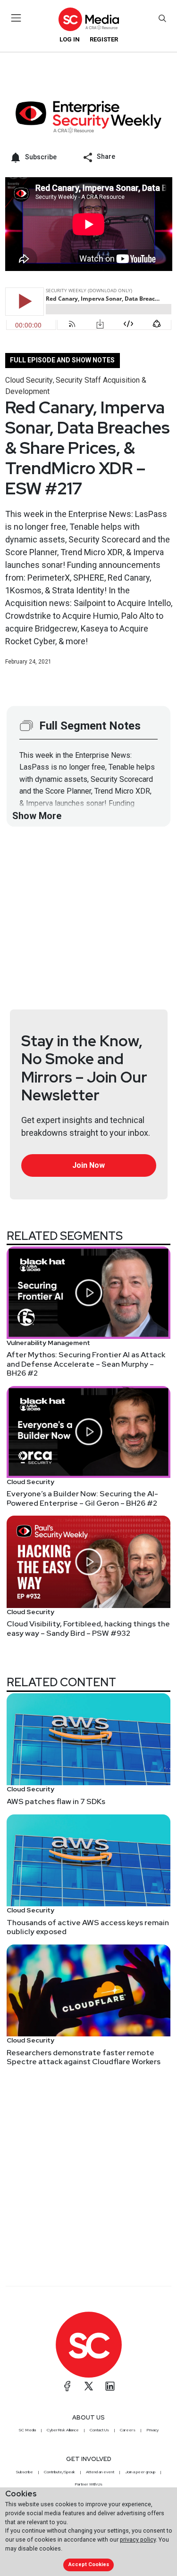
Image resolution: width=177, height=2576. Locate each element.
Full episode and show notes (62, 360)
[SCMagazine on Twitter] (89, 2386)
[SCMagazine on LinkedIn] (110, 2386)
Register (104, 39)
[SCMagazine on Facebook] (67, 2386)
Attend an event (100, 2472)
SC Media (27, 2430)
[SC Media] (88, 19)
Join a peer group (140, 2472)
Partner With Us (88, 2484)
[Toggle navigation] (16, 18)
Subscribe (25, 2472)
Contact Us (99, 2430)
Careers (128, 2430)
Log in (70, 39)
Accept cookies (89, 2564)
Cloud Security (29, 380)
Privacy (152, 2430)
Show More (37, 816)
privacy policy (138, 2539)
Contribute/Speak (59, 2472)
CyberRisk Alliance (63, 2430)
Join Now (88, 1165)
